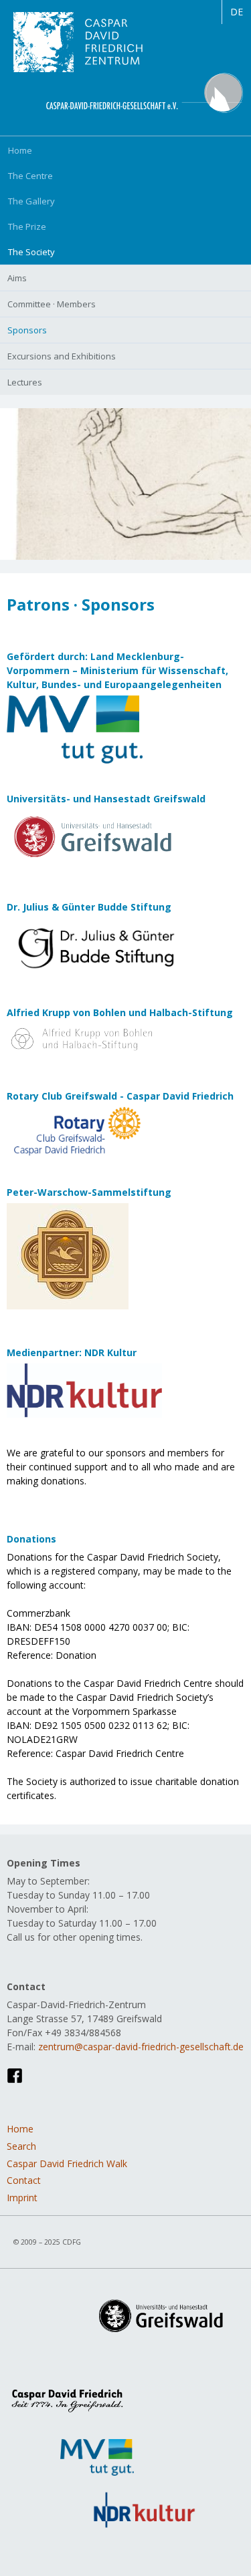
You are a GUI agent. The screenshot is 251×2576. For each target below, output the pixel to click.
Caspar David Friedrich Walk (67, 2163)
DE (237, 12)
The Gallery (31, 201)
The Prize (27, 226)
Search (21, 2146)
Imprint (22, 2198)
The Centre (30, 176)
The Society (31, 252)
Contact (24, 2180)
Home (20, 150)
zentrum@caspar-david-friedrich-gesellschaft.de (141, 2047)
